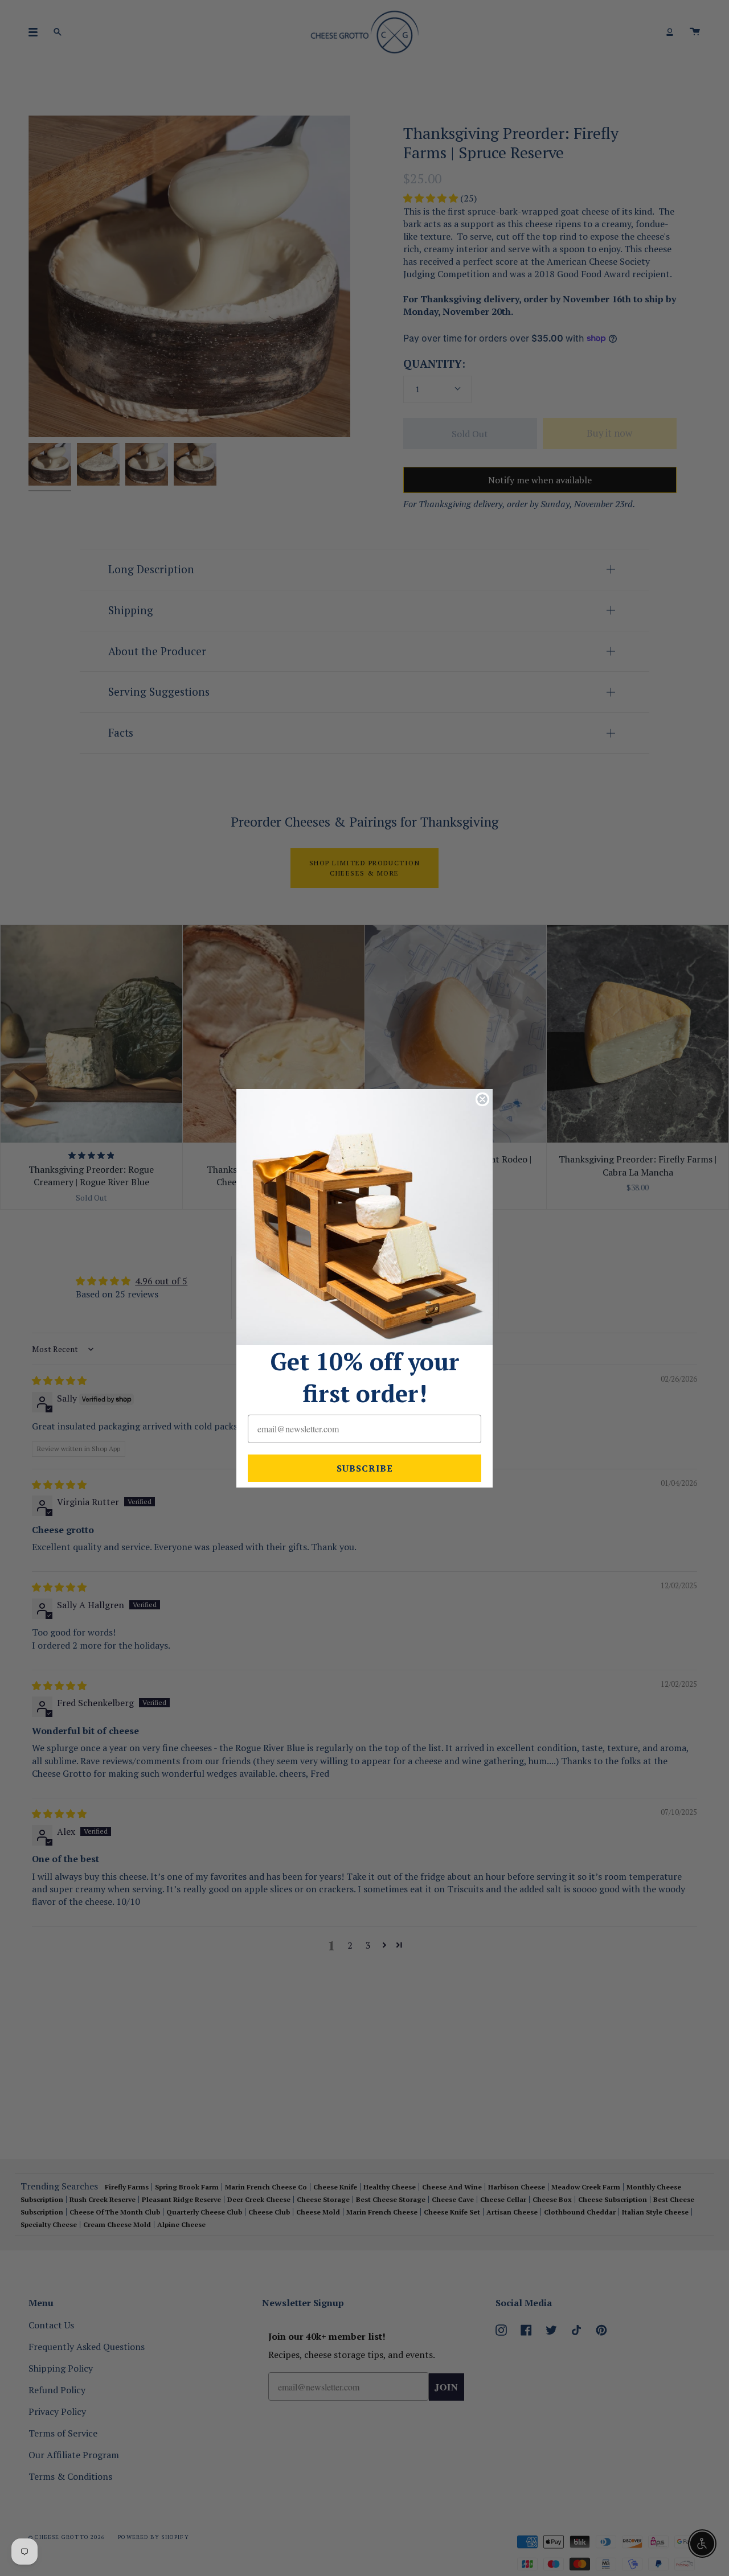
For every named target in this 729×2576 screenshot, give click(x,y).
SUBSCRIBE (365, 1468)
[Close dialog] (482, 1099)
